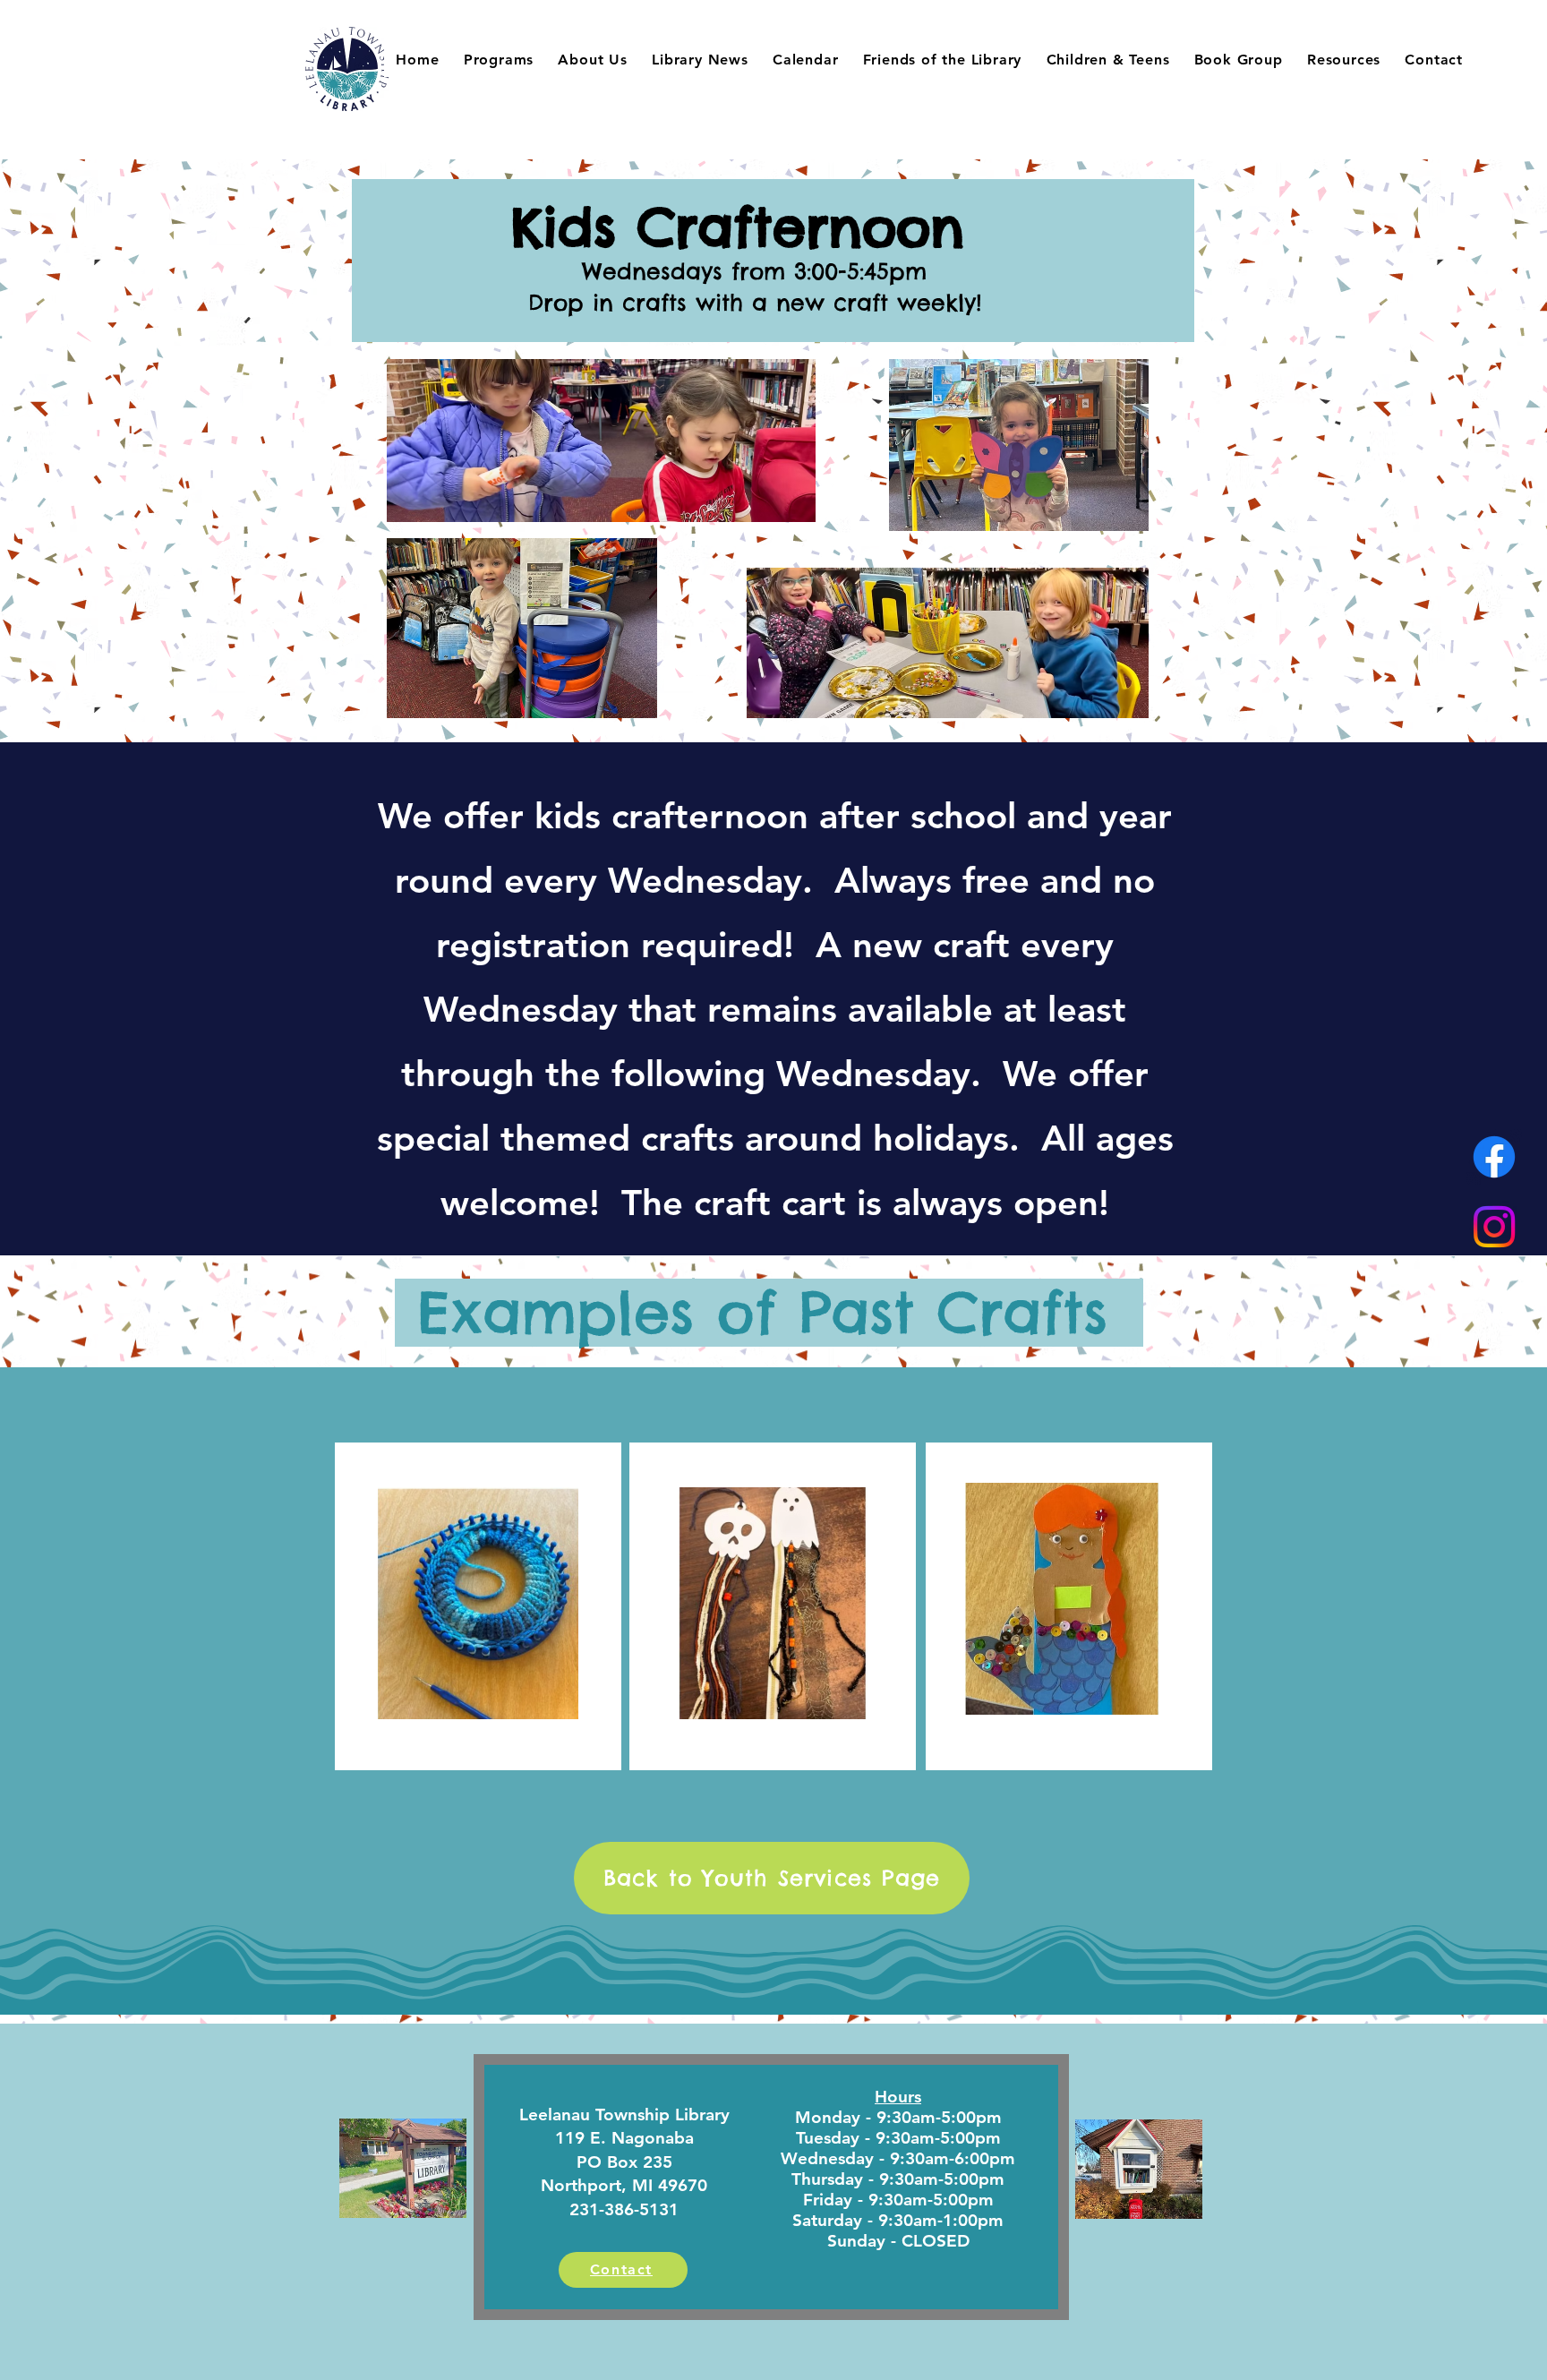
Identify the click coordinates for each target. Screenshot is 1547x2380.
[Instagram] (1494, 1227)
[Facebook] (1494, 1157)
